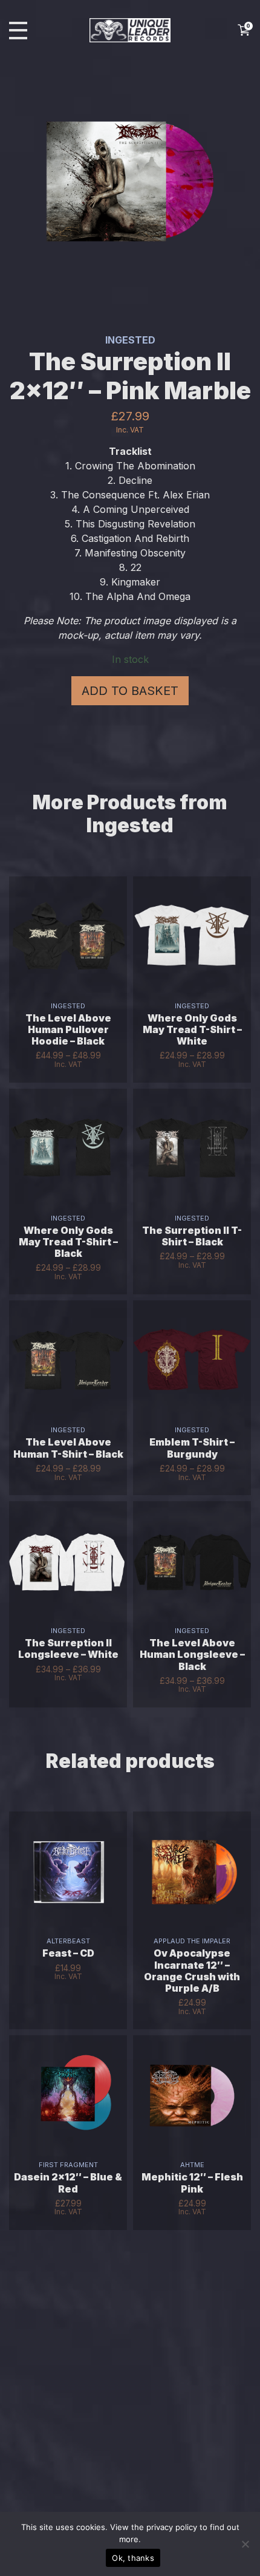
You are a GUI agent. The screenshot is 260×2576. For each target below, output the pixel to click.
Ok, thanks (133, 2558)
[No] (245, 2544)
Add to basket (130, 691)
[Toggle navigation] (18, 31)
